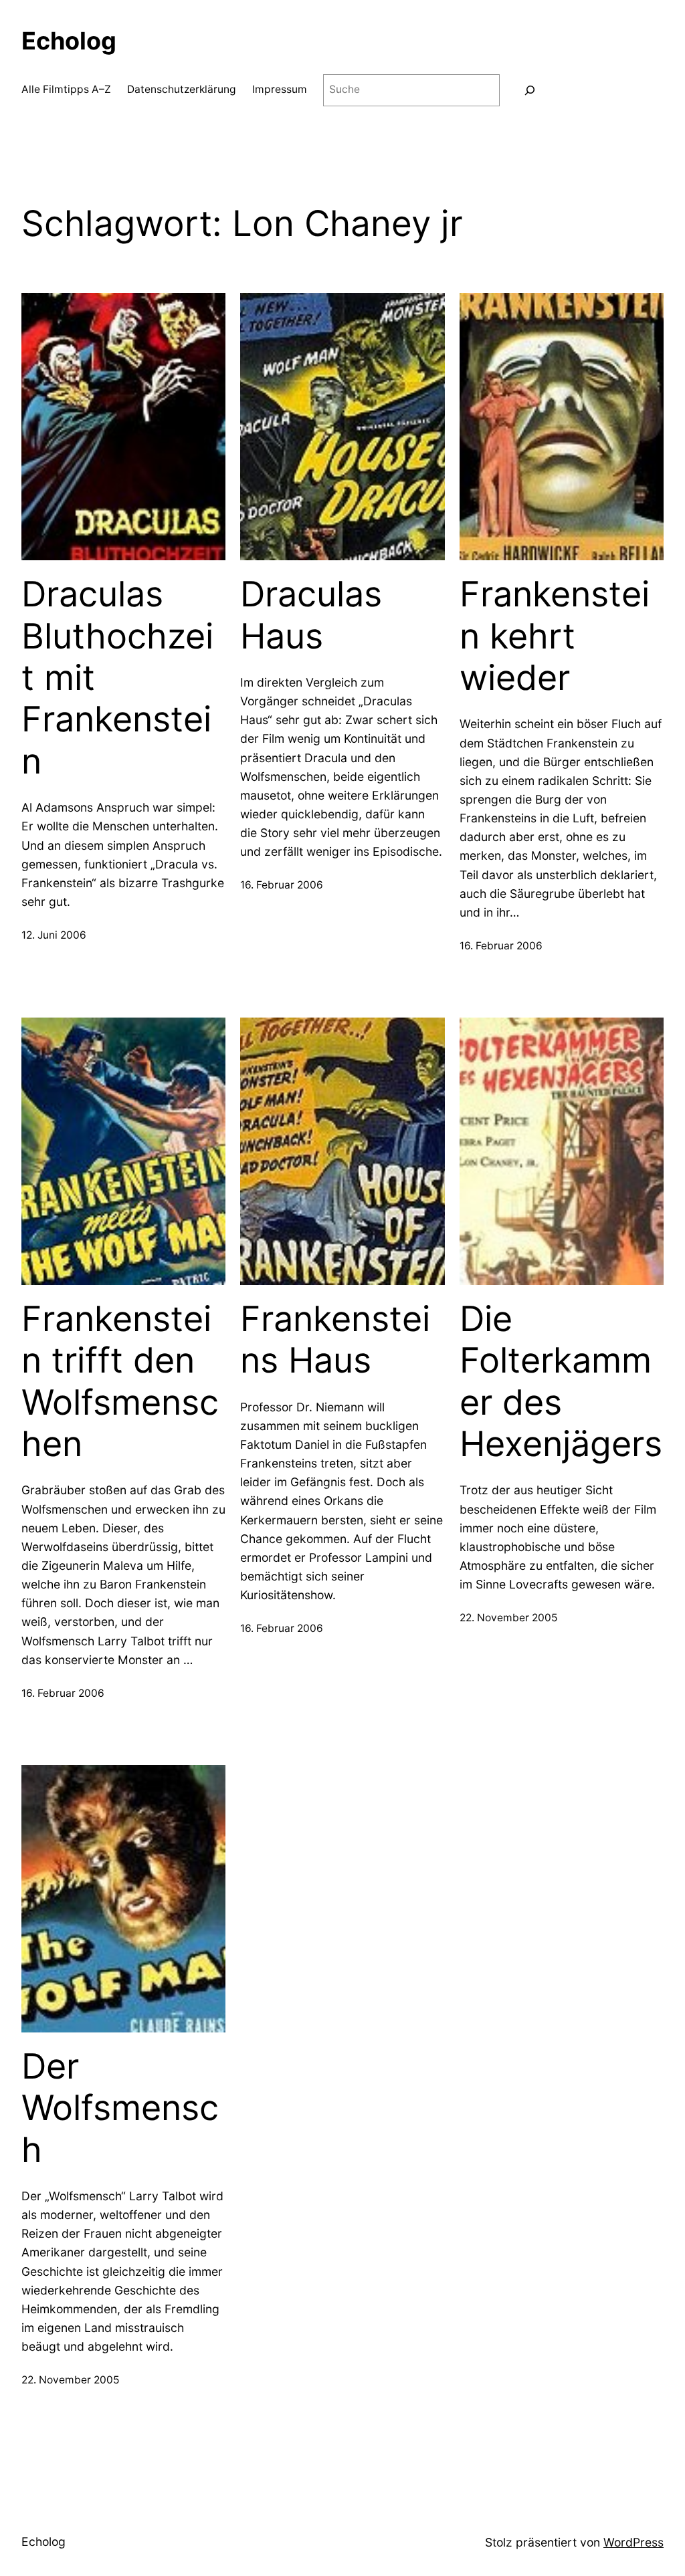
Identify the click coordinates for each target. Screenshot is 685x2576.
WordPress (633, 2542)
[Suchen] (530, 91)
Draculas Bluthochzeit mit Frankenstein (117, 678)
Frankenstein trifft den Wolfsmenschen (120, 1382)
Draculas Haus (311, 615)
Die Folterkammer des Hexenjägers (561, 1382)
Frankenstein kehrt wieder (555, 636)
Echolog (69, 41)
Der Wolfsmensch (120, 2108)
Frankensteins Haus (335, 1340)
